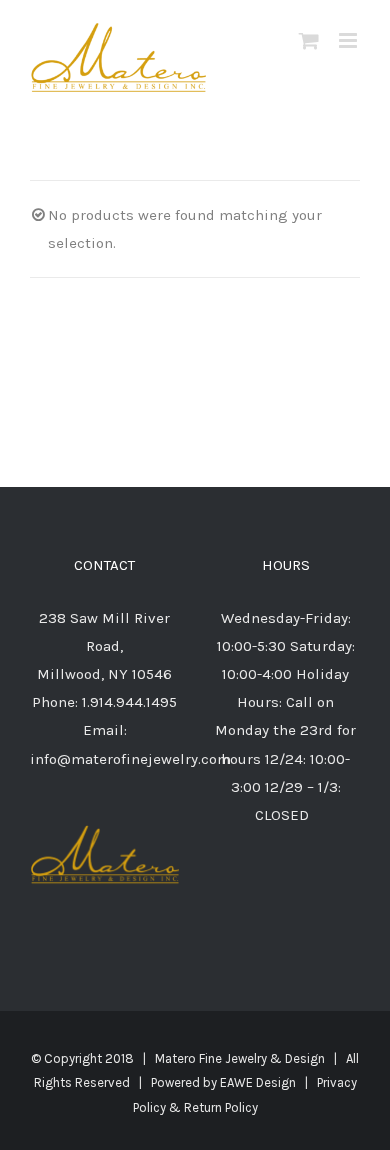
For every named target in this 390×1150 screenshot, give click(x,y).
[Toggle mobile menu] (349, 40)
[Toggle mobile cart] (309, 40)
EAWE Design (258, 1082)
